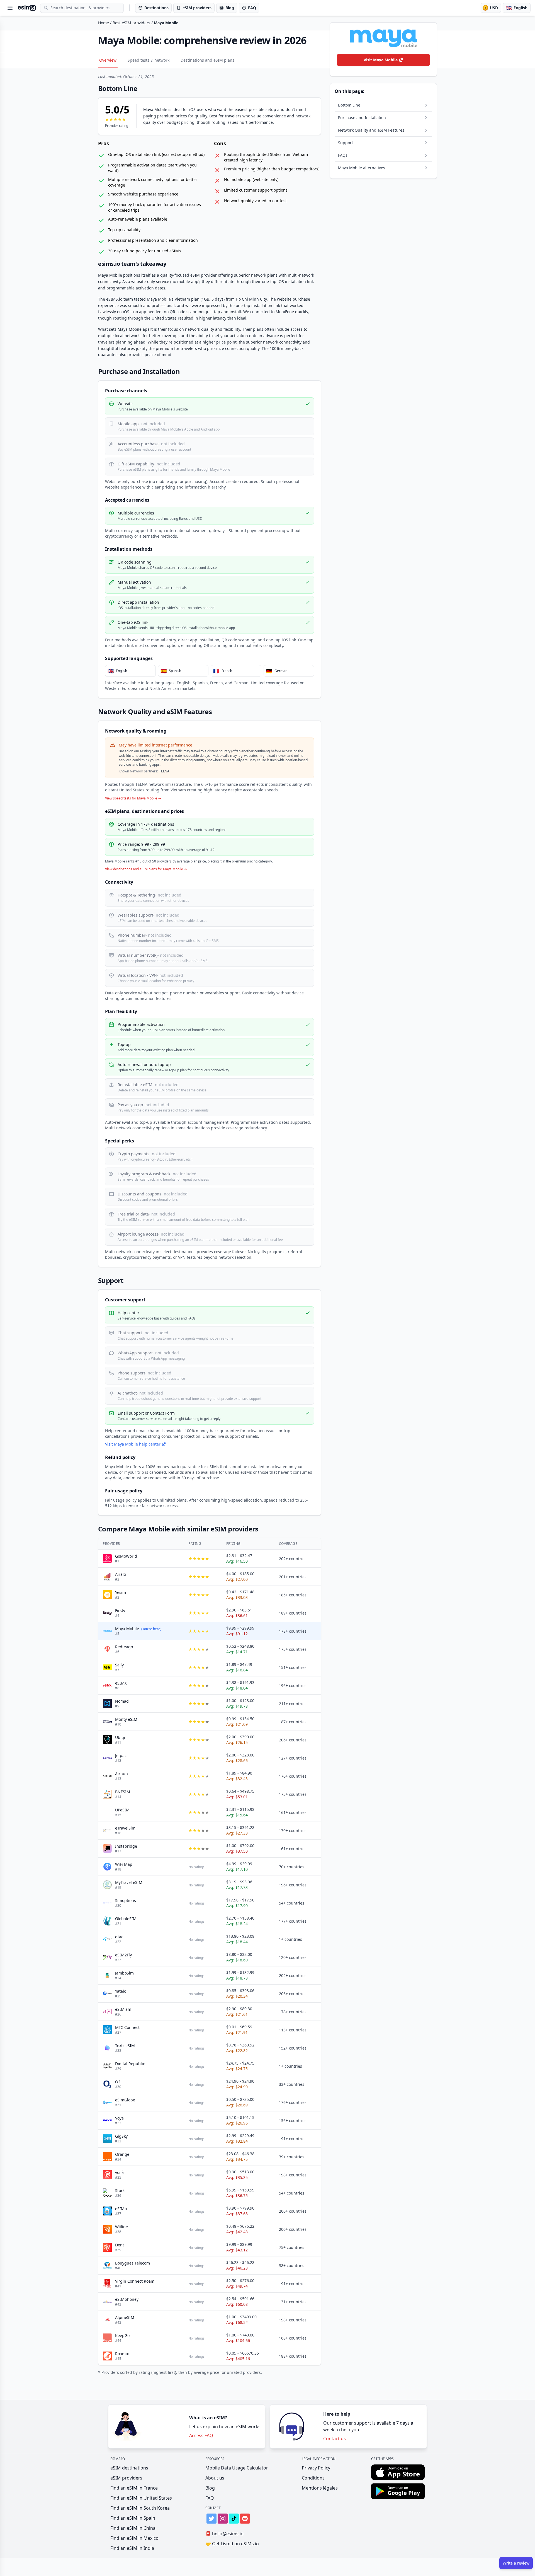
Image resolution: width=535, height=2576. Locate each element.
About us (215, 2478)
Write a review (516, 2563)
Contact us (335, 2439)
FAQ (210, 2498)
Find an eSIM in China (133, 2528)
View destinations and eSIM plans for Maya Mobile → (146, 869)
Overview (108, 60)
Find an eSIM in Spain (133, 2518)
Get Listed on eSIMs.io (232, 2544)
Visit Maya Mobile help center (133, 1444)
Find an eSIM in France (134, 2488)
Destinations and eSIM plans (207, 60)
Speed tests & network (149, 60)
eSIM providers (126, 2478)
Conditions (313, 2478)
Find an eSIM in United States (141, 2498)
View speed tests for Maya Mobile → (133, 798)
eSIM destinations (129, 2468)
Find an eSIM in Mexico (134, 2538)
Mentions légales (320, 2488)
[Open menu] (10, 8)
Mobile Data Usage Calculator (237, 2468)
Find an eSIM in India (132, 2548)
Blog (210, 2488)
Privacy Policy (316, 2468)
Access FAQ (201, 2435)
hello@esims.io (224, 2534)
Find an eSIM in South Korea (140, 2508)
